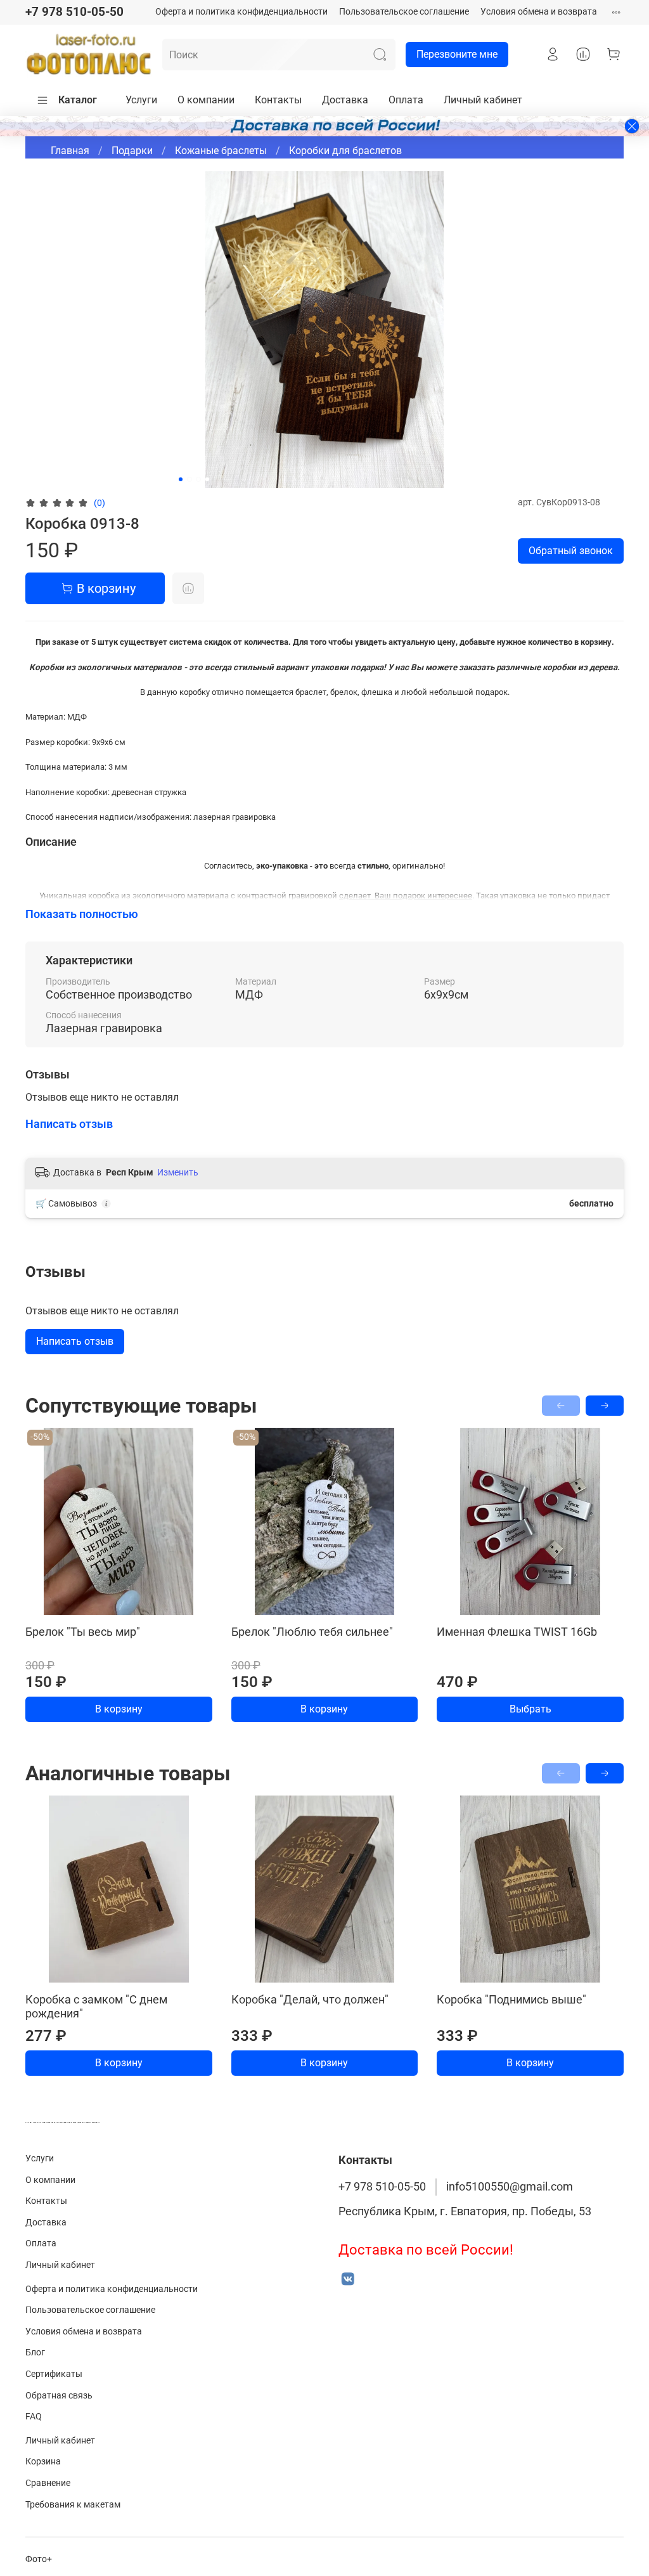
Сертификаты (54, 2374)
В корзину (119, 1709)
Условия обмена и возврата (539, 12)
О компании (206, 100)
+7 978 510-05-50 (74, 12)
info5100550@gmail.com (510, 2187)
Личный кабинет (483, 100)
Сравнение (48, 2483)
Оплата (406, 100)
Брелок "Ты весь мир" (83, 1632)
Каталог (78, 100)
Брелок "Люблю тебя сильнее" (312, 1632)
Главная (70, 151)
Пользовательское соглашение (404, 12)
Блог (35, 2353)
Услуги (141, 100)
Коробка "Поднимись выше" (511, 1999)
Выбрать (530, 1709)
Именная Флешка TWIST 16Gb (517, 1632)
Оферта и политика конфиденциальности (241, 12)
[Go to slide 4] (207, 479)
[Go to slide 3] (198, 479)
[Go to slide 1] (181, 479)
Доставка (345, 100)
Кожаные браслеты (221, 151)
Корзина (43, 2462)
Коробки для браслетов (345, 151)
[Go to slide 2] (190, 479)
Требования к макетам (73, 2505)
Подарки (132, 151)
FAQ (34, 2417)
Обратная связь (59, 2396)
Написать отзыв (75, 1341)
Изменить (178, 1172)
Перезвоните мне (457, 54)
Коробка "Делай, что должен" (310, 1999)
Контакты (278, 100)
